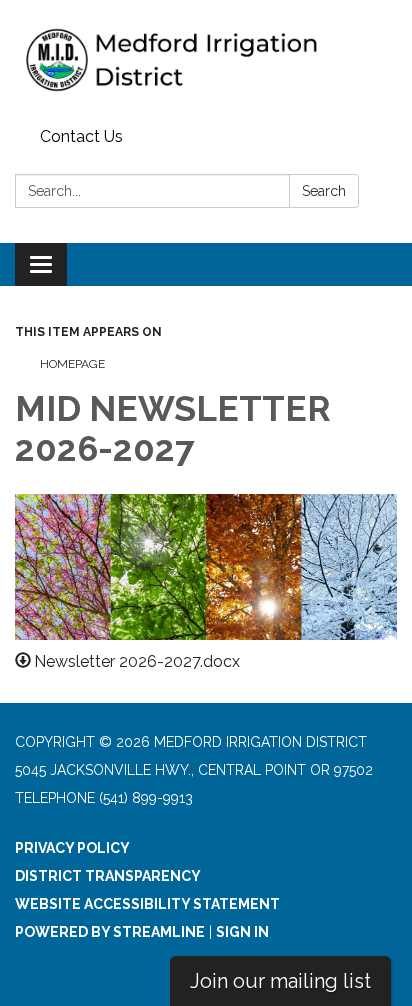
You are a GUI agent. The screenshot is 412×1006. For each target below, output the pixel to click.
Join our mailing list (280, 981)
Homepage (72, 364)
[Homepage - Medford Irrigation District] (206, 60)
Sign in (242, 932)
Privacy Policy (72, 848)
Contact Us (81, 136)
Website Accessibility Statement (147, 904)
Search (324, 191)
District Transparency (108, 876)
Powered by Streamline (110, 932)
